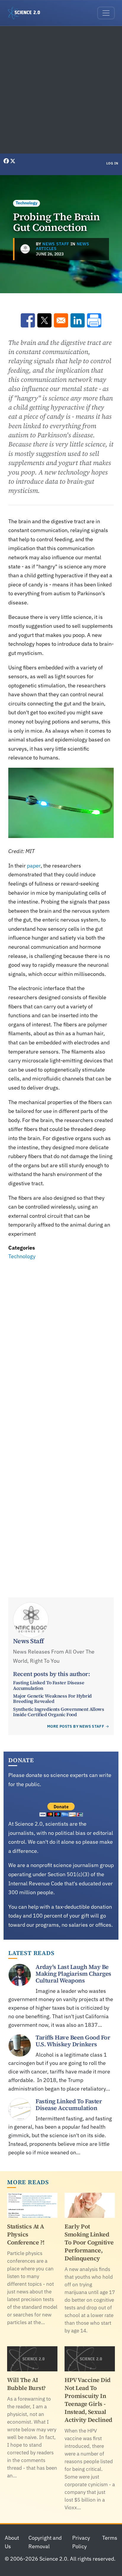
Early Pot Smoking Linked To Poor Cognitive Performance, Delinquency (89, 2242)
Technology (27, 203)
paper (33, 866)
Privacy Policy (81, 2542)
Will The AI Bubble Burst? (27, 2384)
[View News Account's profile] (25, 249)
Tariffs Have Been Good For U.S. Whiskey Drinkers (73, 2041)
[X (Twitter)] (13, 161)
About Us (12, 2542)
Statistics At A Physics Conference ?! (26, 2234)
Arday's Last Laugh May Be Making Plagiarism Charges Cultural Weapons (73, 1974)
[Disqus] (61, 1343)
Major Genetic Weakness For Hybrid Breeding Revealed (52, 1698)
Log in (112, 163)
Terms (110, 2538)
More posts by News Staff (76, 1726)
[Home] (26, 13)
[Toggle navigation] (106, 13)
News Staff (56, 244)
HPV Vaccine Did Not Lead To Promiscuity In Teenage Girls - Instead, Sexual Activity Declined (88, 2400)
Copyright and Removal (45, 2542)
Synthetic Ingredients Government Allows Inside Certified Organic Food (58, 1712)
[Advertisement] (61, 90)
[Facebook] (7, 161)
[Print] (94, 320)
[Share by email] (61, 320)
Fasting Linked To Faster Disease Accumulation (49, 1685)
